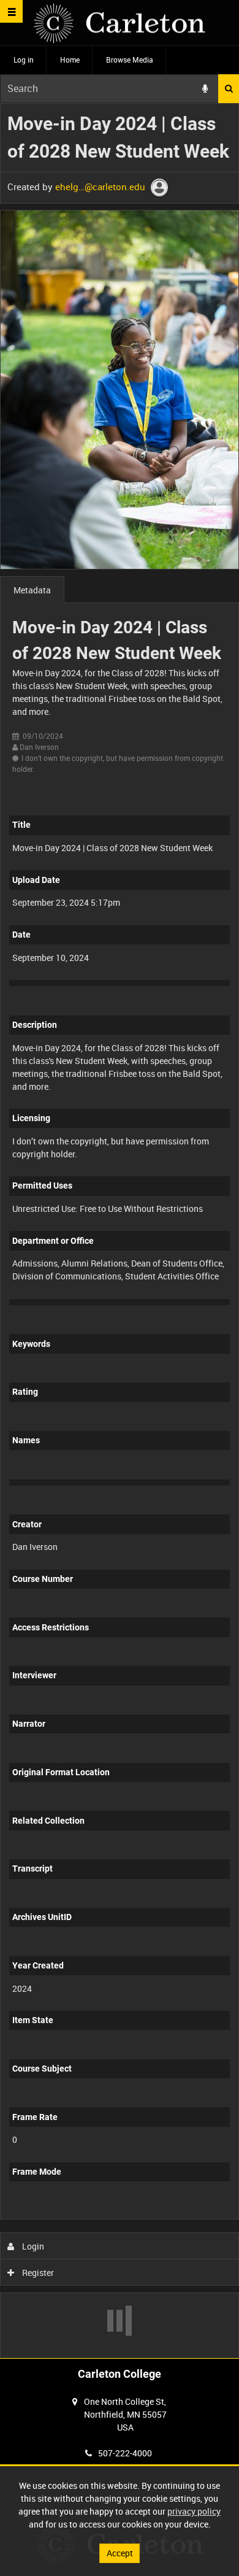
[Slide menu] (11, 11)
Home (70, 60)
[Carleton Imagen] (120, 23)
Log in (24, 60)
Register (37, 2273)
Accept (120, 2553)
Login (32, 2246)
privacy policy (194, 2511)
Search (229, 89)
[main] (120, 1231)
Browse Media (130, 60)
